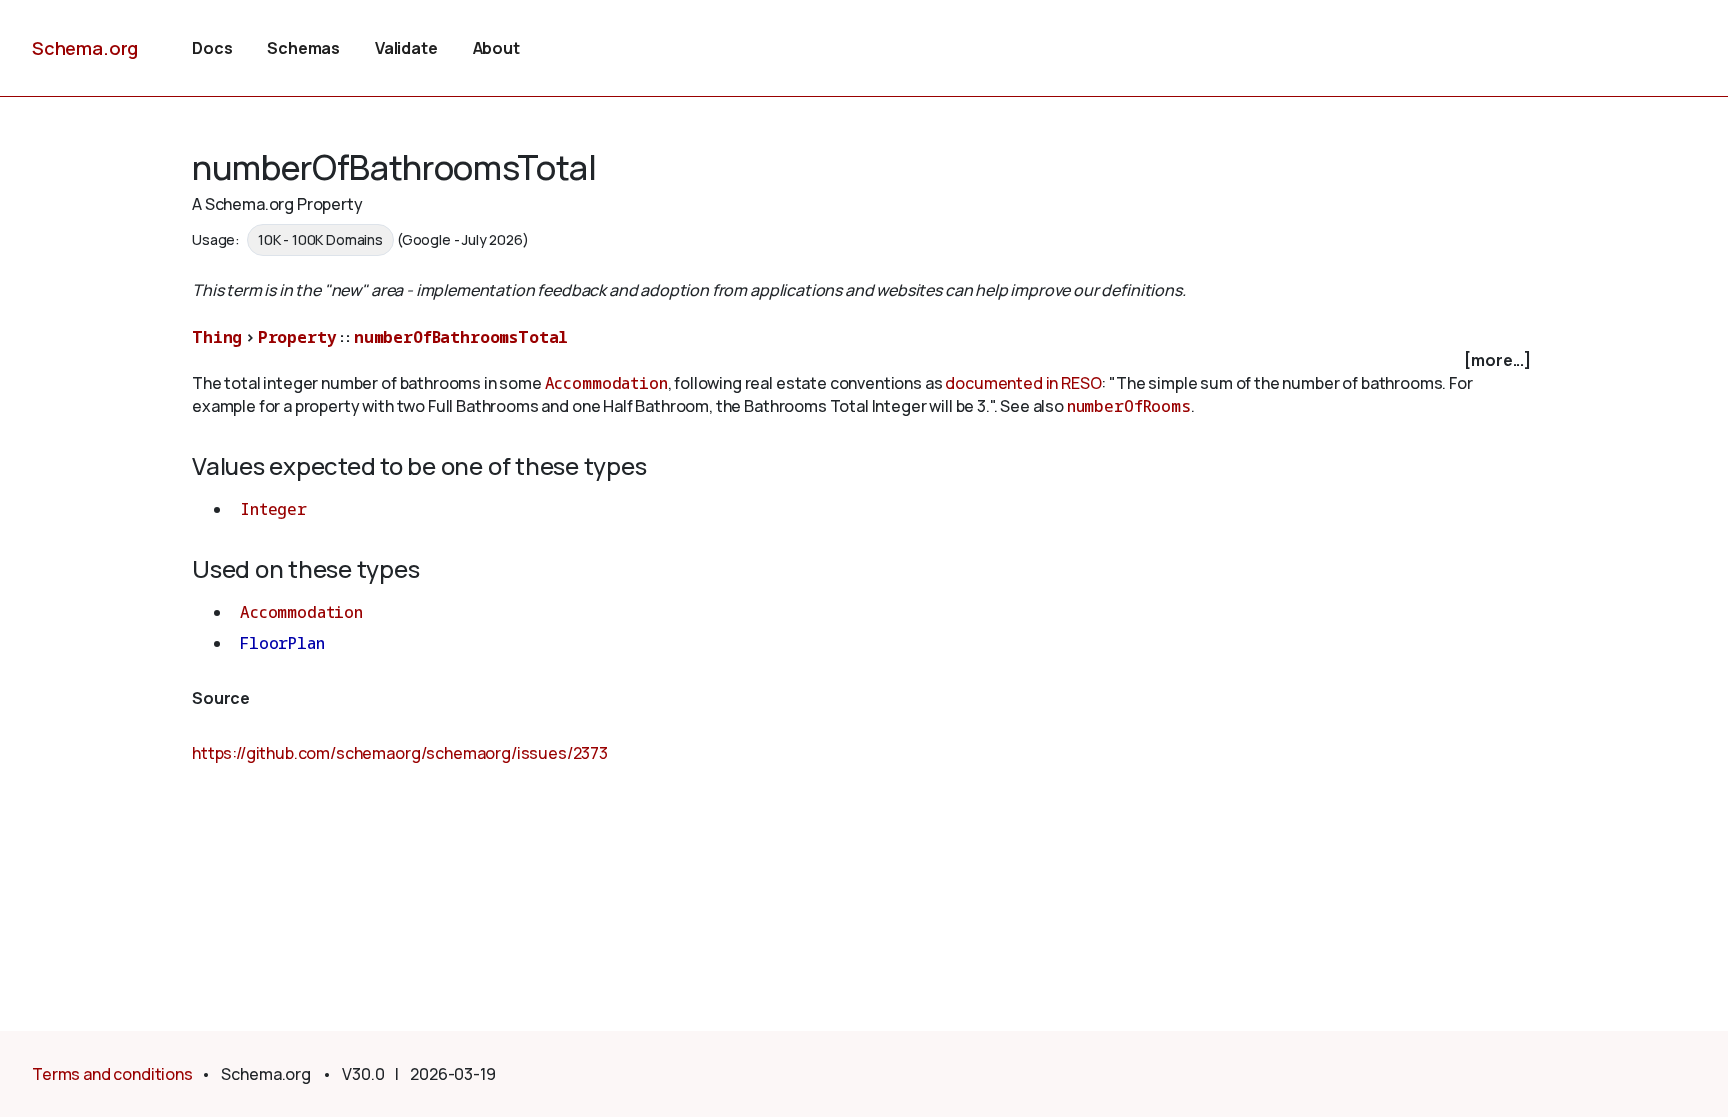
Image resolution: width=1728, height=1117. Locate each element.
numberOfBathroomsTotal (461, 337)
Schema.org (85, 48)
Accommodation (606, 383)
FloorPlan (282, 643)
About (496, 48)
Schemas (303, 48)
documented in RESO (1023, 383)
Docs (212, 48)
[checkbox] (864, 360)
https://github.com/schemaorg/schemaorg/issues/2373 (400, 753)
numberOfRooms (1129, 406)
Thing (217, 337)
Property (297, 337)
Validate (406, 48)
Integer (273, 509)
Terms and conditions (112, 1074)
